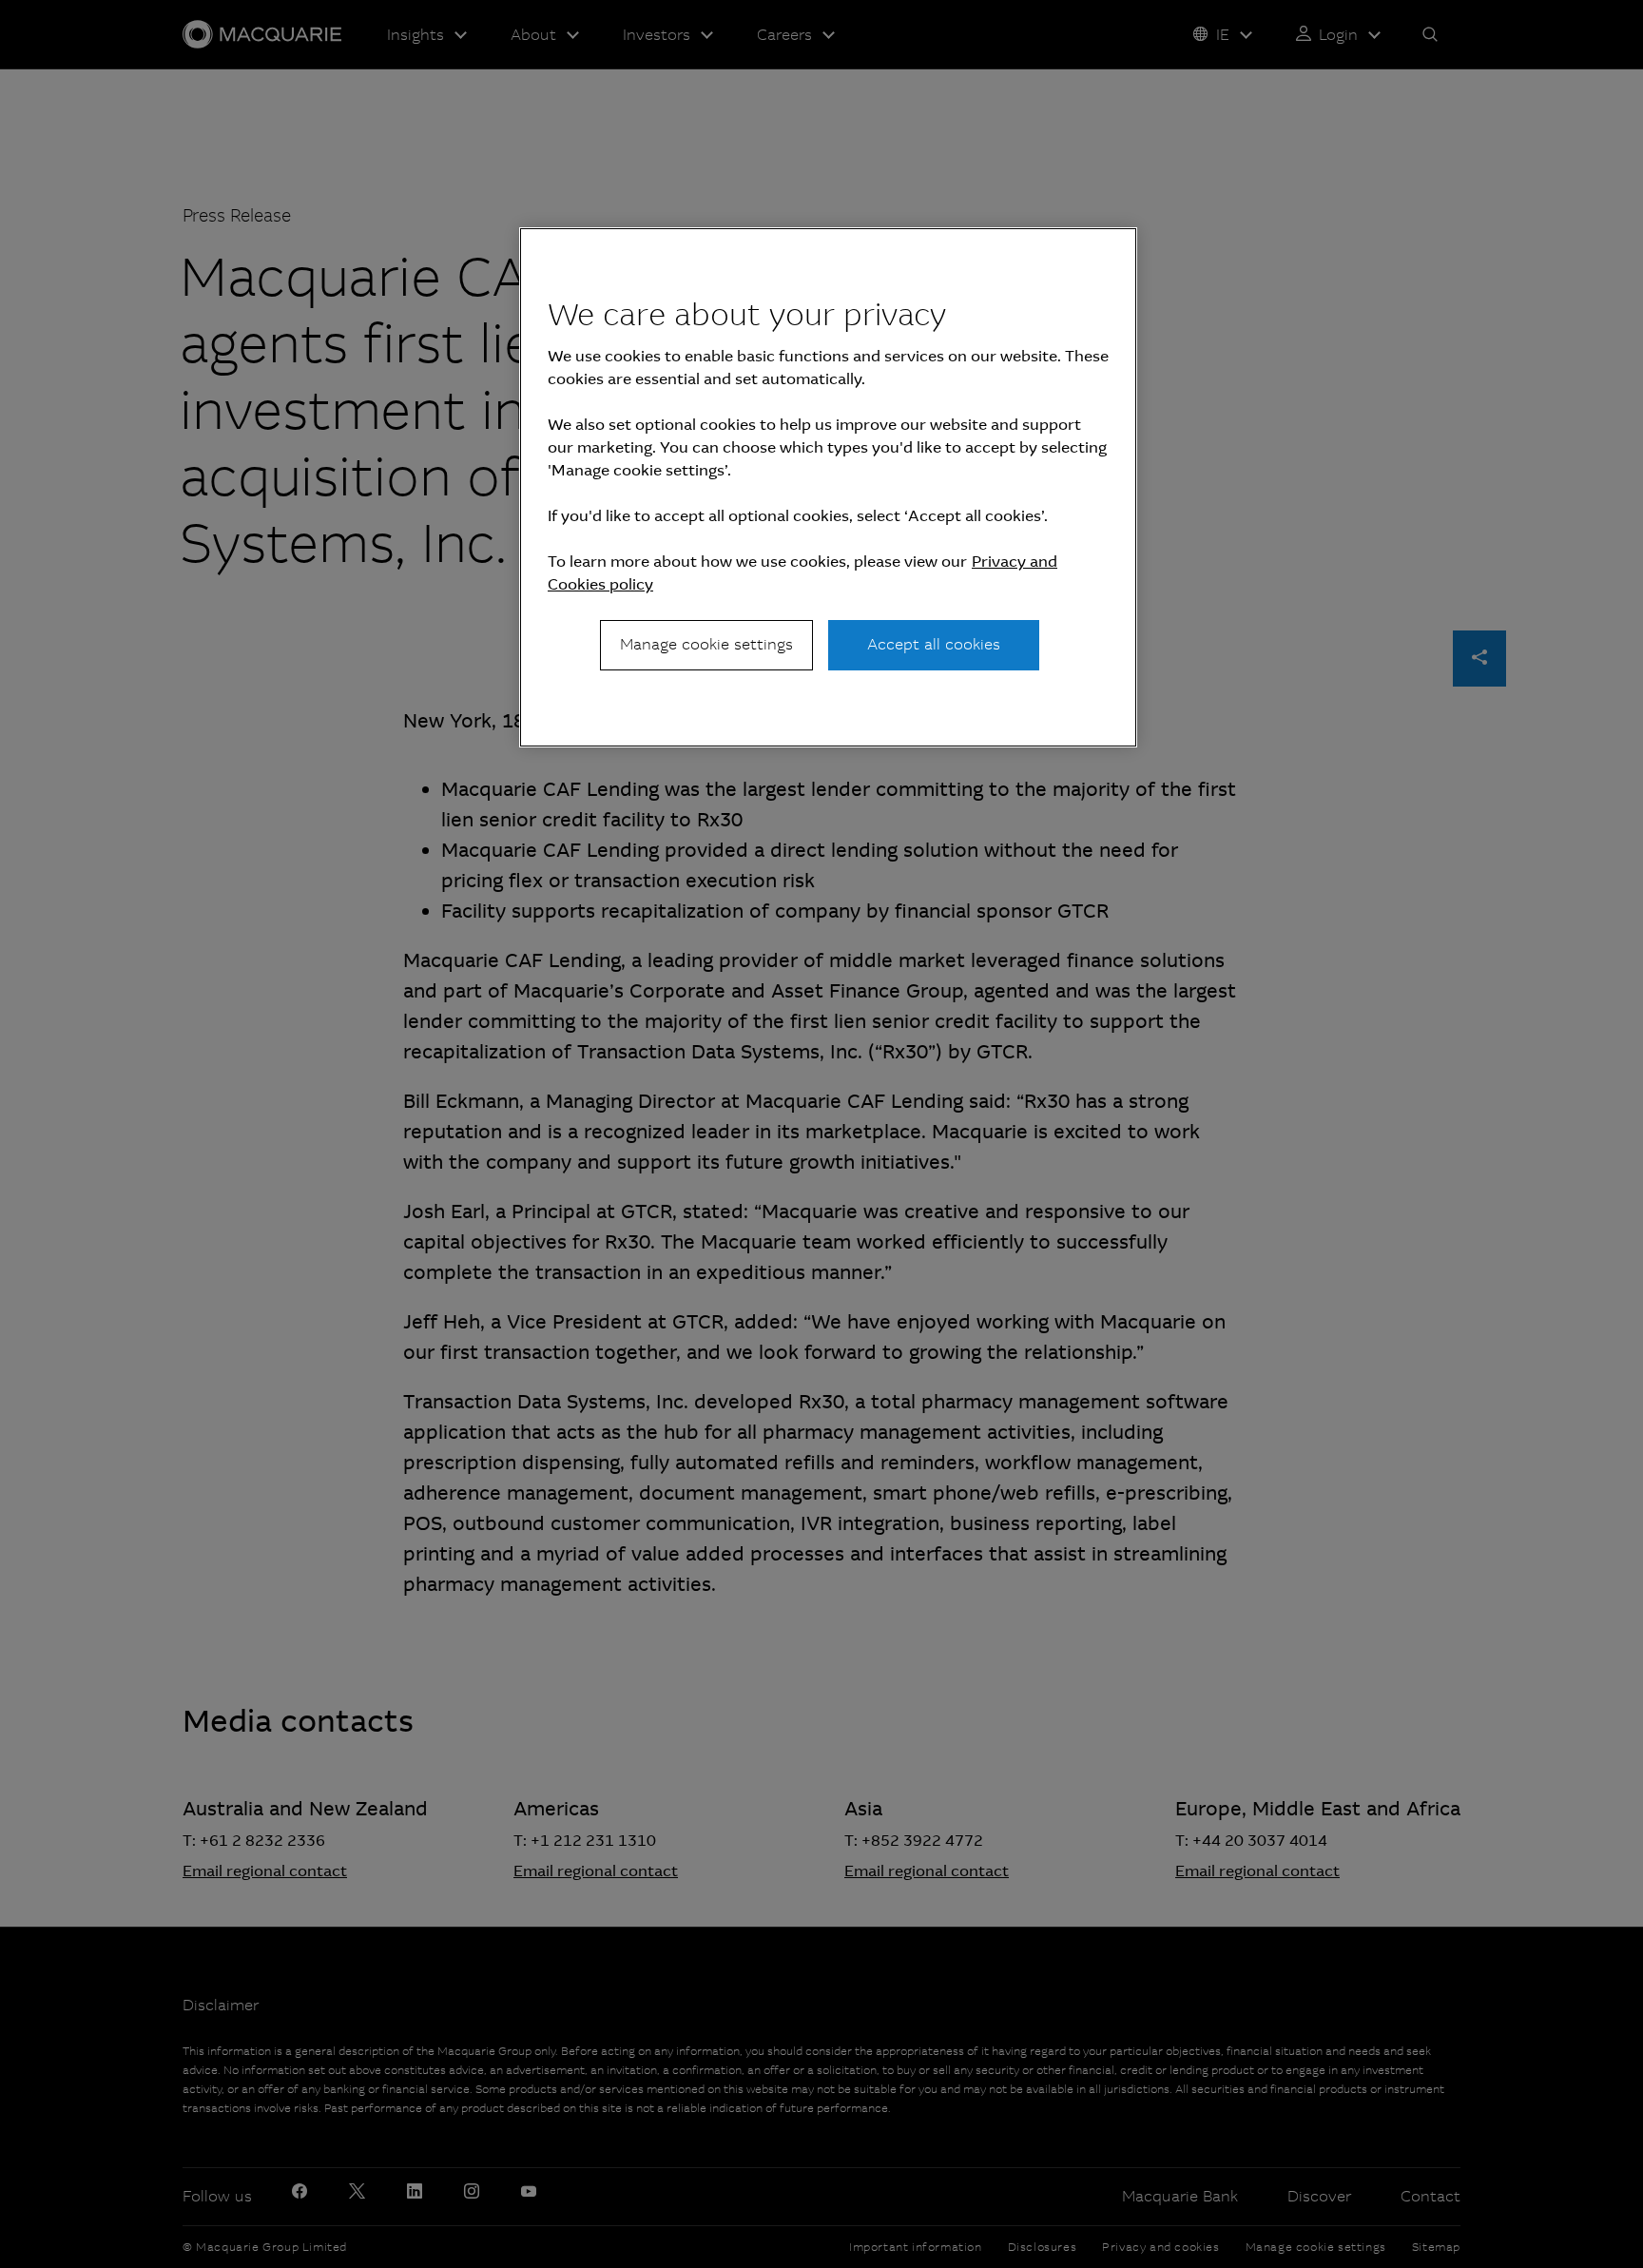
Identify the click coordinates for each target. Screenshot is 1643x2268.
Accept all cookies (934, 644)
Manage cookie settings (706, 644)
